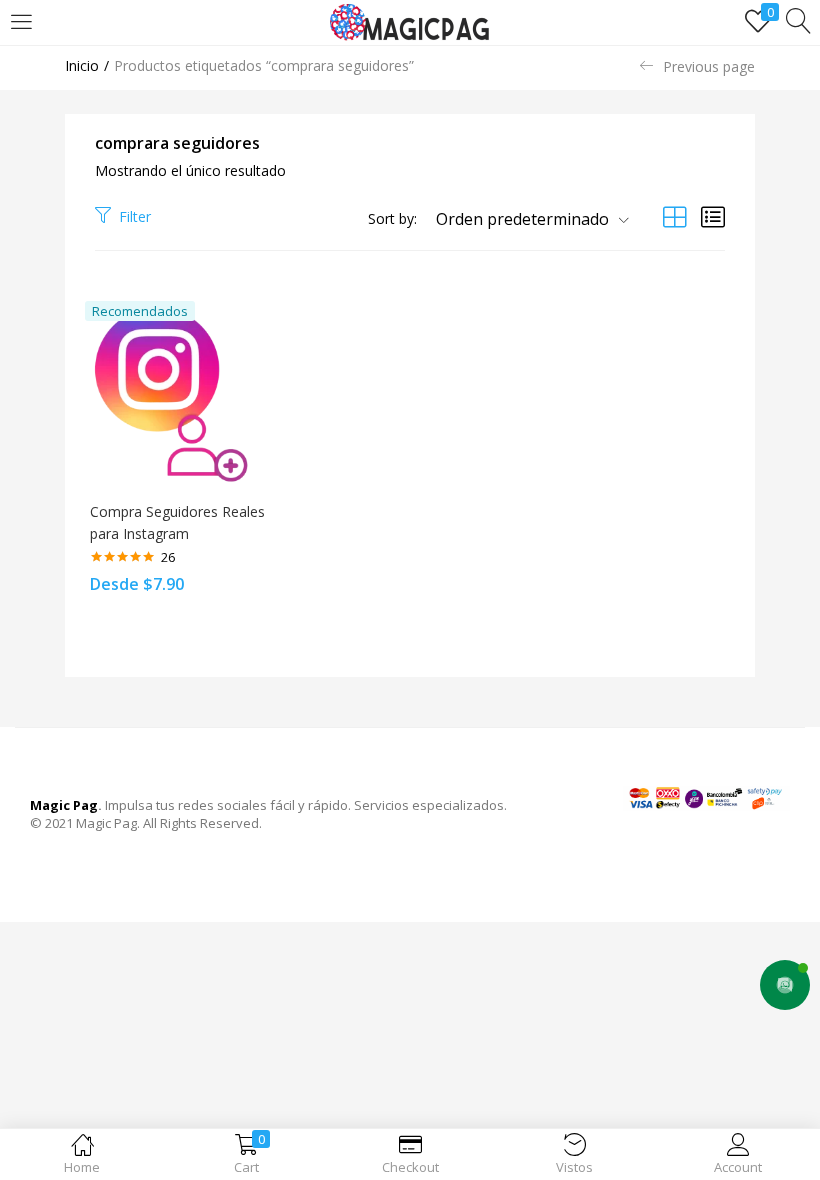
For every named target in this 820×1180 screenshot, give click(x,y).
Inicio (82, 65)
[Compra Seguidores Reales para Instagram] (180, 394)
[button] (525, 219)
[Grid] (675, 216)
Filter (135, 216)
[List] (713, 216)
